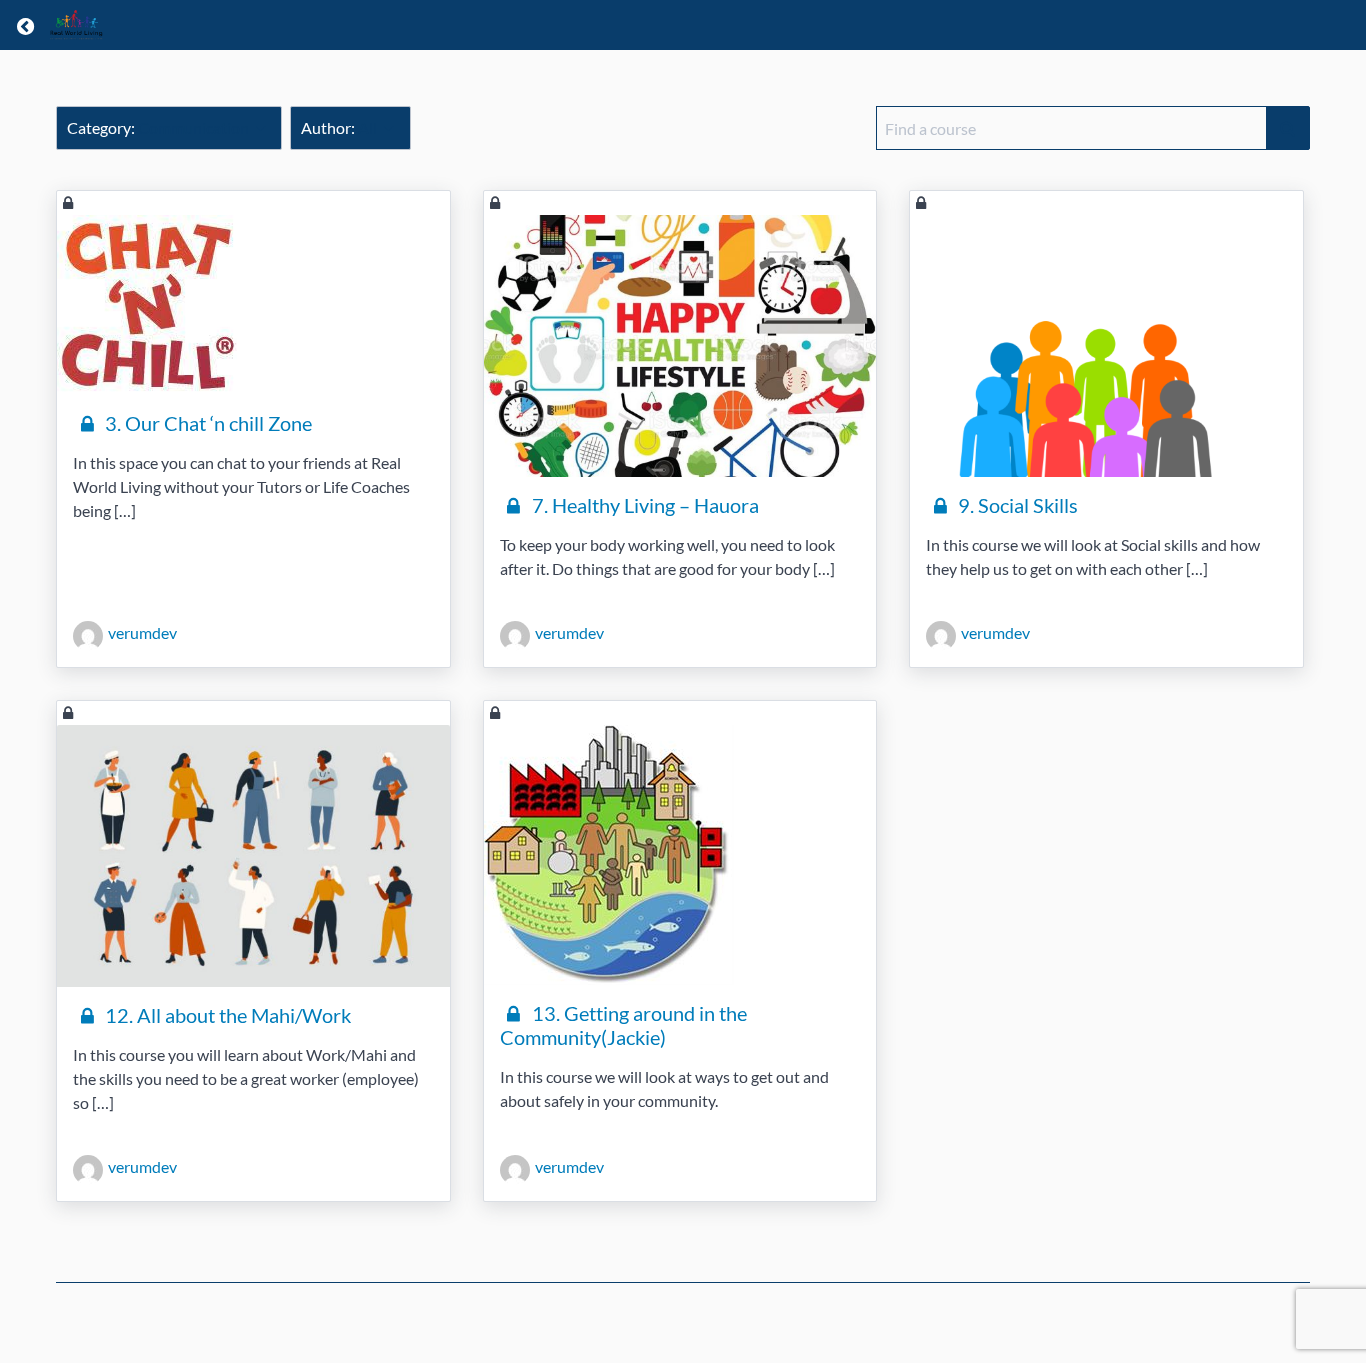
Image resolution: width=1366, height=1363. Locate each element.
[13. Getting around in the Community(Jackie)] (680, 855)
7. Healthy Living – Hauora (643, 505)
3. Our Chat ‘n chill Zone (206, 423)
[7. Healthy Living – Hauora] (680, 346)
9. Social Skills (1016, 505)
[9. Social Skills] (1106, 346)
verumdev (142, 632)
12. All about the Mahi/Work (226, 1015)
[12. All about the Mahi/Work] (253, 856)
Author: (339, 127)
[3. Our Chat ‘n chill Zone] (253, 305)
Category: (158, 127)
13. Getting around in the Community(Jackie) (623, 1025)
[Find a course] (1288, 128)
